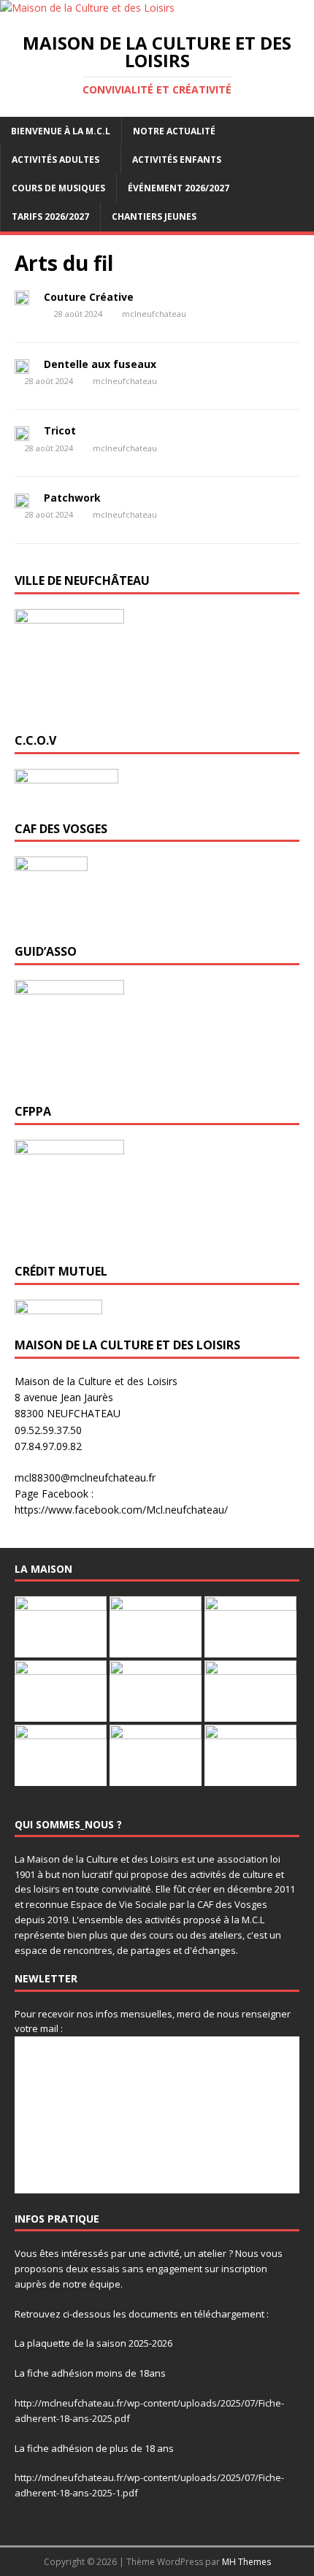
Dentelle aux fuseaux (100, 364)
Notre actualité (174, 131)
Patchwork (72, 498)
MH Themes (246, 2562)
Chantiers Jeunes (154, 216)
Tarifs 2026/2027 (50, 216)
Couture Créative (89, 297)
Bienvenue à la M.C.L (61, 131)
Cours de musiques (58, 188)
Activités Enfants (177, 160)
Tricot (60, 430)
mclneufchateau (154, 314)
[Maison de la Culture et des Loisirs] (87, 8)
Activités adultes (55, 160)
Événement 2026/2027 (179, 188)
